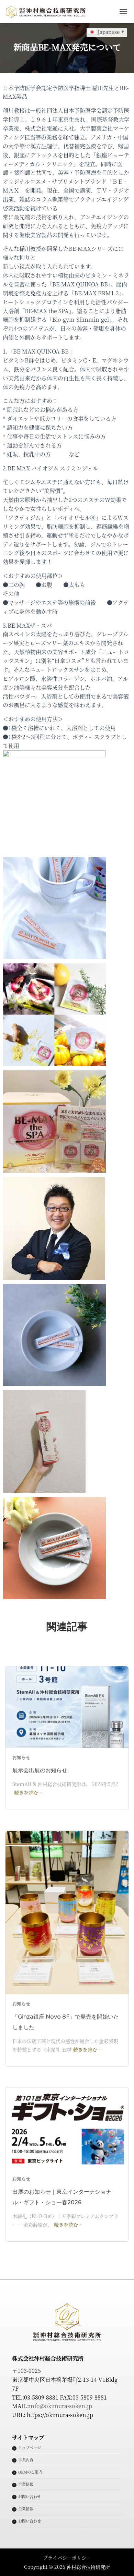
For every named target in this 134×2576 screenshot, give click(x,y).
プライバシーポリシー (67, 2557)
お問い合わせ (30, 2497)
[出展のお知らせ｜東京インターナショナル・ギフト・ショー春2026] (67, 2128)
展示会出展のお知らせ (40, 1770)
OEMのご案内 (30, 2472)
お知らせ (21, 1757)
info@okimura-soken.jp (60, 2406)
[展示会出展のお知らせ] (67, 1706)
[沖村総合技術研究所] (48, 12)
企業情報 (26, 2484)
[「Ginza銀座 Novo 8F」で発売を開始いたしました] (67, 1912)
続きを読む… (29, 1792)
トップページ (30, 2448)
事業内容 (26, 2460)
